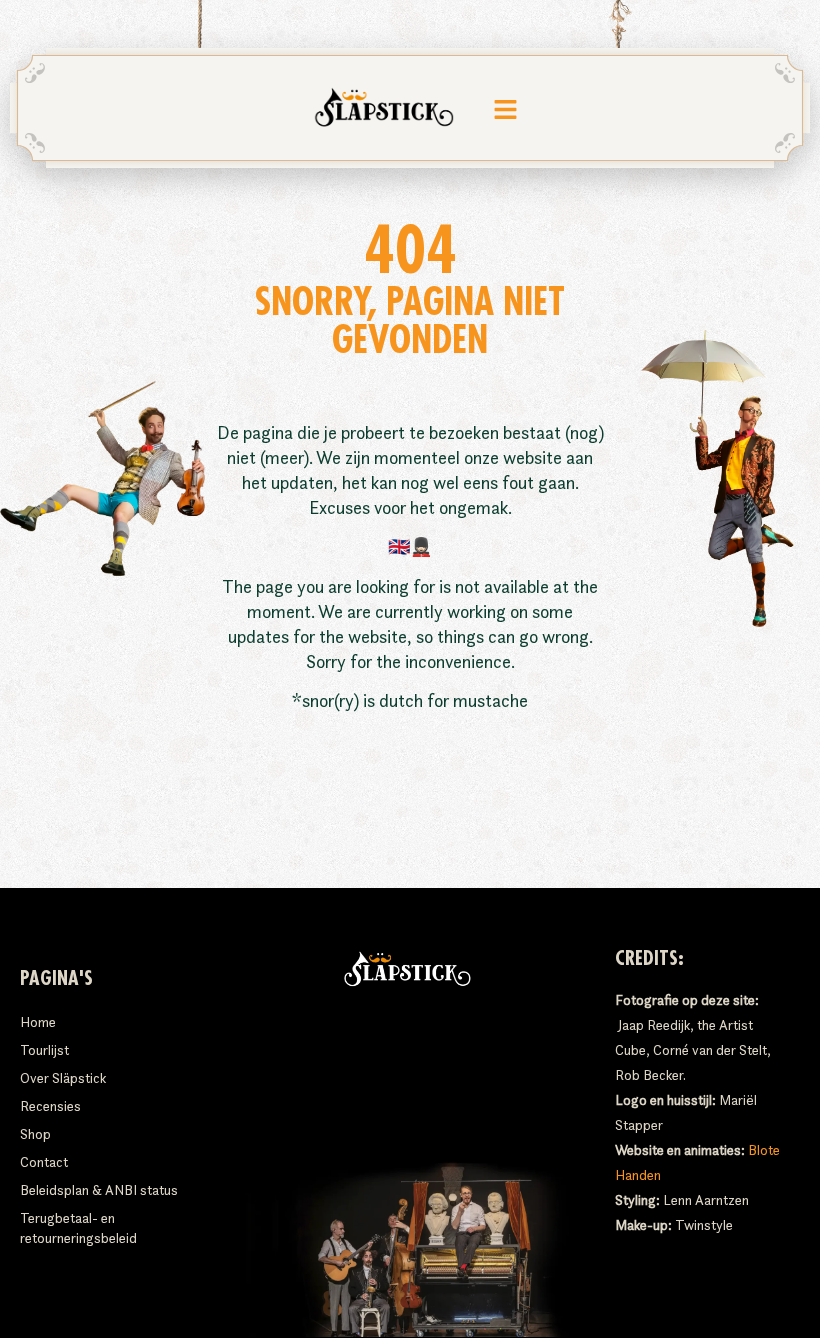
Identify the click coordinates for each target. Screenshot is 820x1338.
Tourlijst (44, 1050)
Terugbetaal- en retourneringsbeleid (78, 1228)
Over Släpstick (63, 1078)
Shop (35, 1134)
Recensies (50, 1106)
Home (38, 1022)
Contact (44, 1162)
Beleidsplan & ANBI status (99, 1190)
